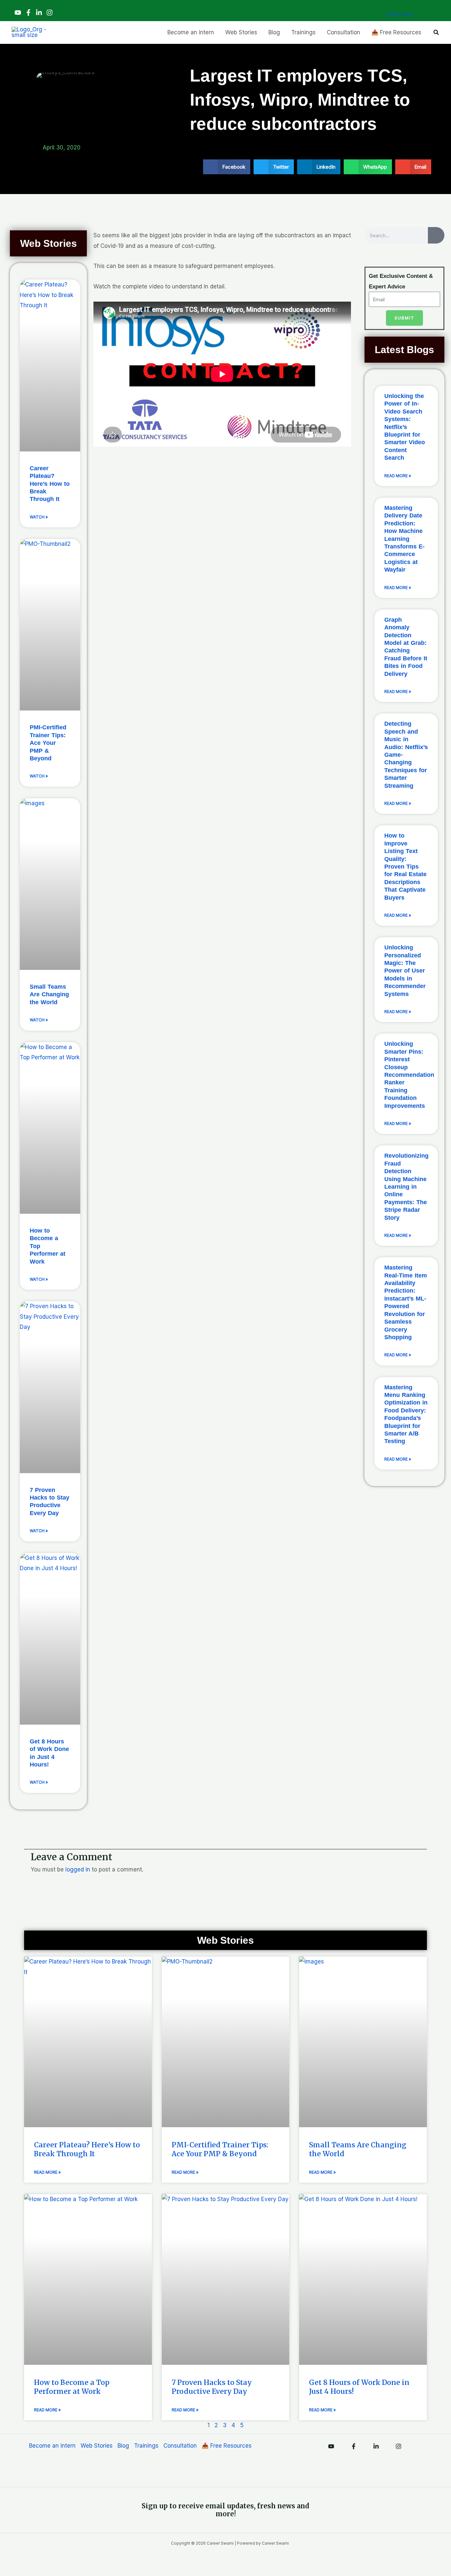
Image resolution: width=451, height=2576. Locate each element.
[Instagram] (50, 13)
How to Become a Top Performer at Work (72, 2387)
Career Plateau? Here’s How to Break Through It (50, 484)
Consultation (180, 2446)
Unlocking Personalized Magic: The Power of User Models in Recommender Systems (405, 971)
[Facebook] (28, 13)
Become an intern (52, 2446)
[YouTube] (18, 13)
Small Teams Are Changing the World (49, 994)
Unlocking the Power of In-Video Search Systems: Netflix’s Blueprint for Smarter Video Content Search (405, 427)
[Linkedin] (39, 13)
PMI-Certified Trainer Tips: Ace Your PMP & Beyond (48, 743)
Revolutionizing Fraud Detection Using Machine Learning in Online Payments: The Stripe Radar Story (406, 1187)
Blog (123, 2446)
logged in (78, 1869)
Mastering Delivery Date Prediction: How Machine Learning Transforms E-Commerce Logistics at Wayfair (404, 539)
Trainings (146, 2446)
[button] (436, 33)
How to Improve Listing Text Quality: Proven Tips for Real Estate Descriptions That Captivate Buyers (405, 866)
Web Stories (97, 2446)
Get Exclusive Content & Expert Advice (401, 281)
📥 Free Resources (227, 2446)
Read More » (398, 476)
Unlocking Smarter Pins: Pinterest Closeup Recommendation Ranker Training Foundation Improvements (409, 1075)
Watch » (39, 517)
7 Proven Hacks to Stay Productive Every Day (212, 2387)
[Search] (436, 235)
